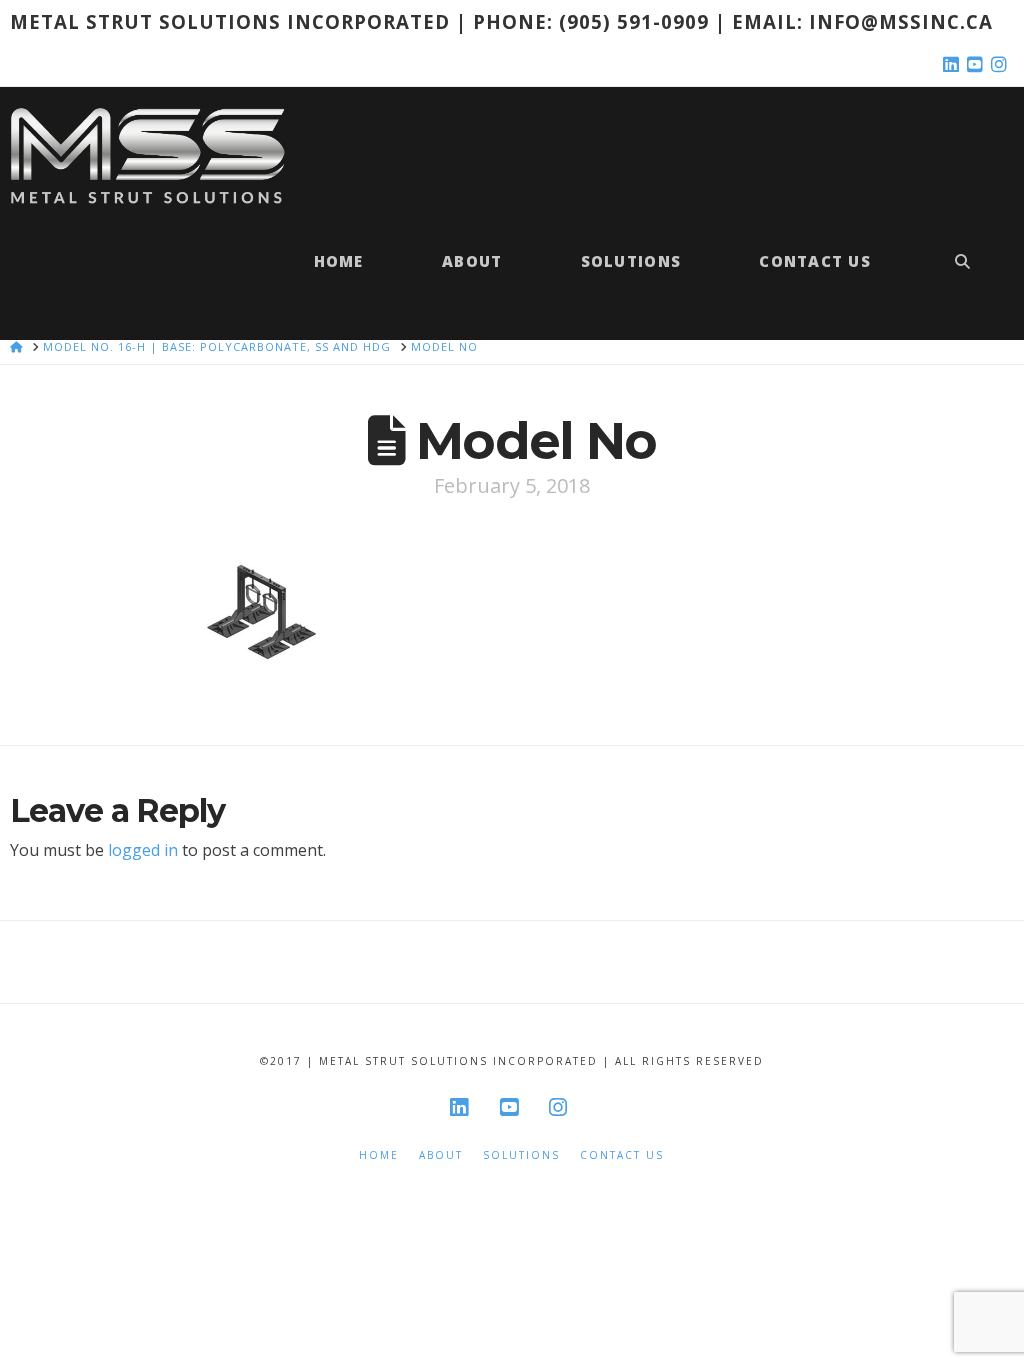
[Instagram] (1002, 65)
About (441, 1155)
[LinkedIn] (954, 65)
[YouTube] (978, 65)
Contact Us (622, 1155)
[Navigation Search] (962, 271)
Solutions (521, 1155)
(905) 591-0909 (634, 21)
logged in (143, 850)
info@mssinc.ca (901, 21)
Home (379, 1155)
